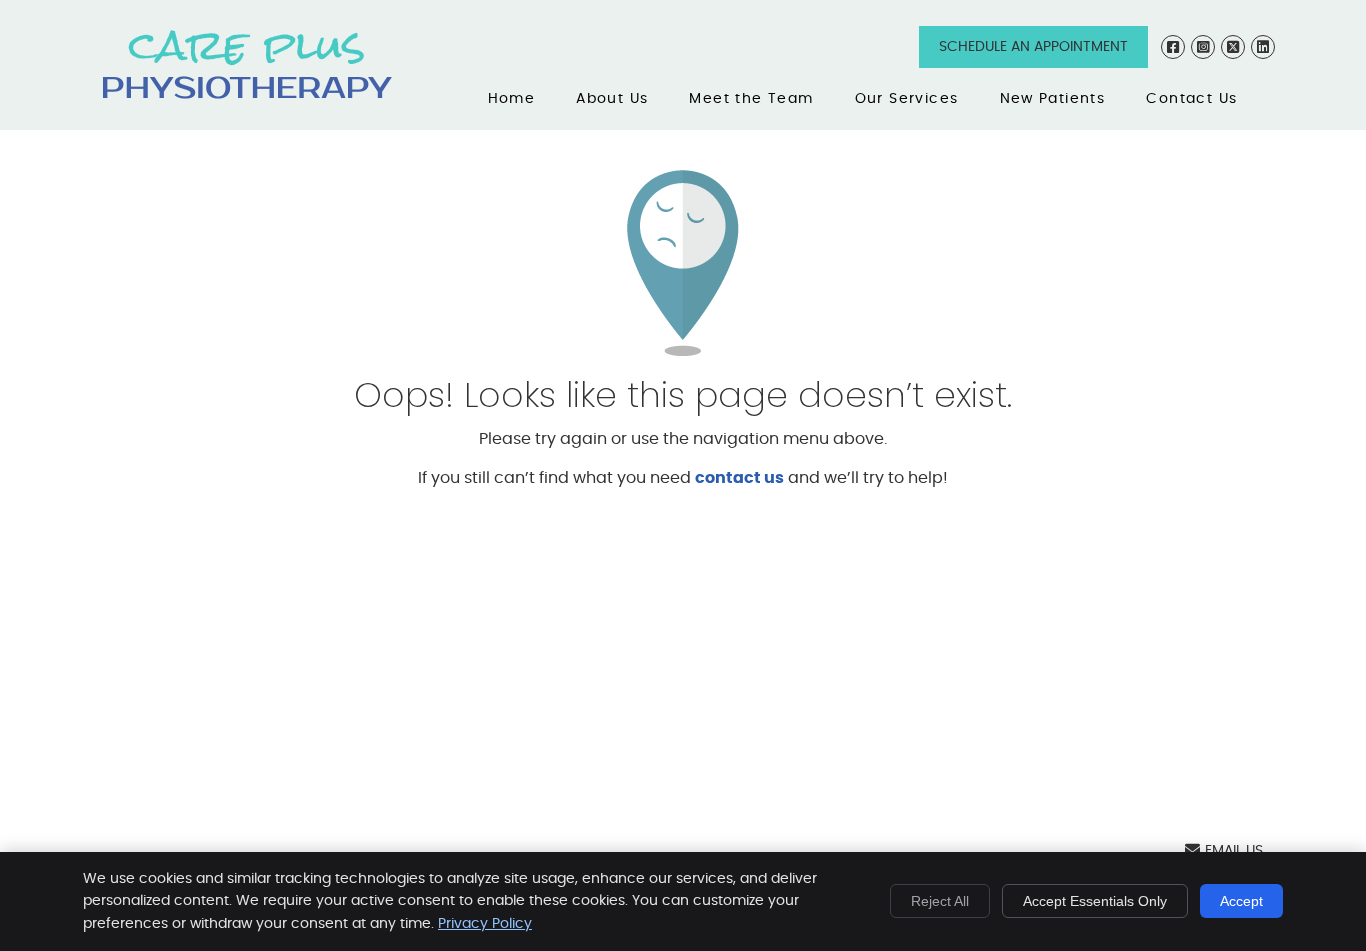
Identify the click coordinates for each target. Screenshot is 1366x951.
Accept (1241, 901)
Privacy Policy (485, 924)
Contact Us (1191, 99)
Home (512, 99)
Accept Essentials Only (1095, 901)
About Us (612, 99)
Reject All (940, 901)
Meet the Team (751, 99)
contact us (739, 478)
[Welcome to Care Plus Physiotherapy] (247, 94)
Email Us (1234, 851)
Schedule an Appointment (1033, 47)
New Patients (1053, 99)
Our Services (907, 99)
